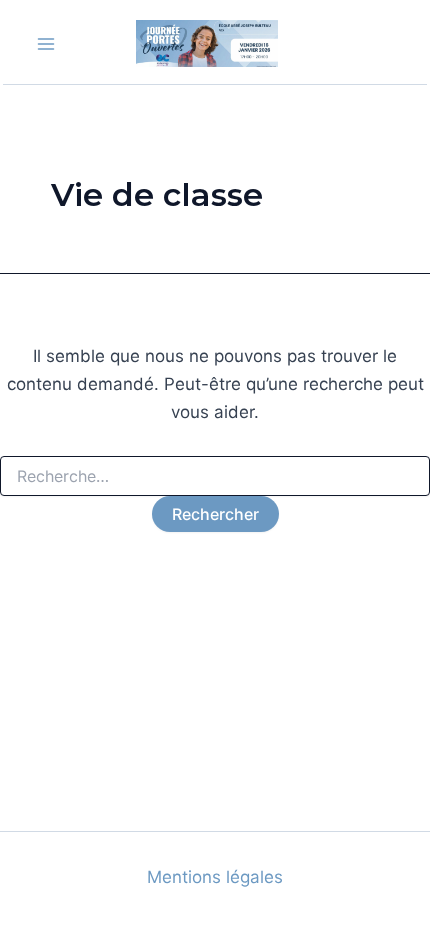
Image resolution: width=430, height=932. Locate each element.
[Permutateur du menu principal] (46, 44)
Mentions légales (215, 877)
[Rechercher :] (215, 476)
